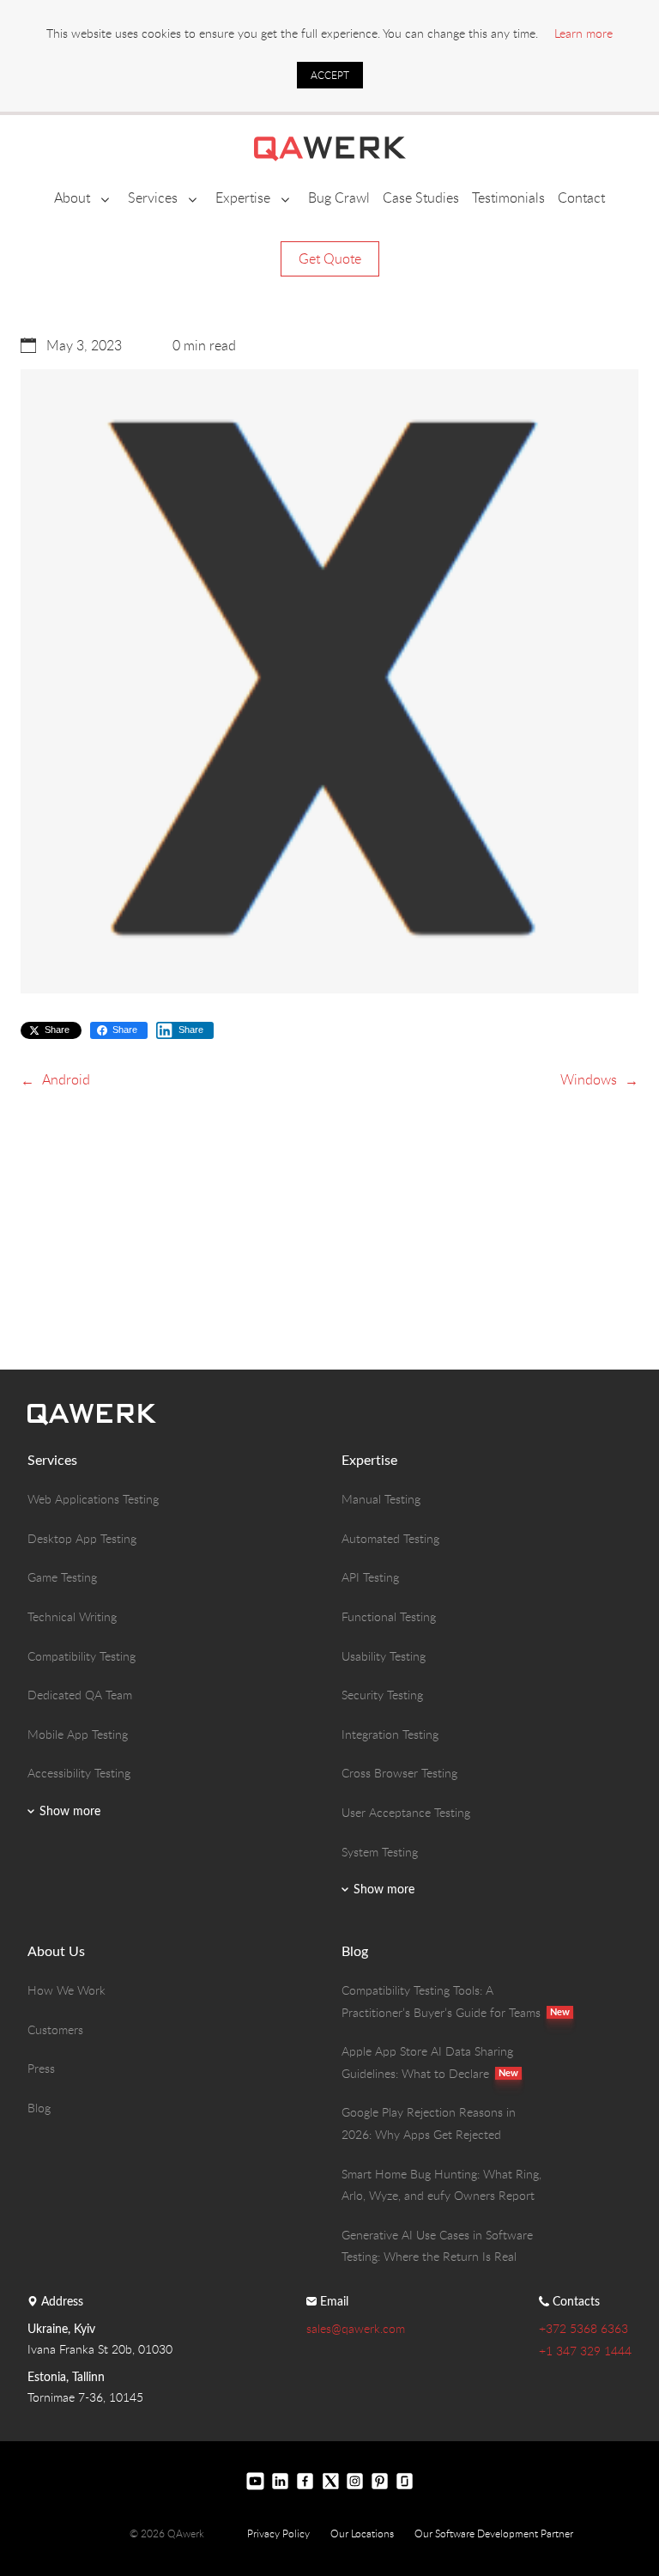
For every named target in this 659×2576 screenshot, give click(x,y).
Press (41, 2068)
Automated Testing (390, 1538)
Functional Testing (389, 1616)
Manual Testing (381, 1499)
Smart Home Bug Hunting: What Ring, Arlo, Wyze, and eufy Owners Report (441, 2185)
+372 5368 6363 (583, 2328)
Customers (55, 2029)
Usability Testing (384, 1656)
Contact (581, 197)
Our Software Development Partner (494, 2533)
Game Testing (62, 1577)
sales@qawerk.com (356, 2328)
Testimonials (508, 197)
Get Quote (330, 258)
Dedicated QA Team (80, 1695)
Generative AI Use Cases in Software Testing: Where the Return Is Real (437, 2246)
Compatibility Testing (82, 1656)
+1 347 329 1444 (585, 2351)
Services (153, 197)
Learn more (583, 33)
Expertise (243, 197)
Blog (39, 2108)
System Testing (380, 1852)
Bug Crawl (339, 197)
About (72, 197)
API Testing (370, 1577)
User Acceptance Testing (406, 1812)
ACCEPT (330, 75)
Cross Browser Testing (399, 1773)
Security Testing (382, 1695)
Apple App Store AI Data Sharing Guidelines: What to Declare (429, 2062)
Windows (589, 1079)
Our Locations (362, 2533)
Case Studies (421, 197)
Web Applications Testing (93, 1499)
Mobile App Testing (78, 1734)
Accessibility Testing (79, 1773)
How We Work (67, 1990)
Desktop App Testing (82, 1538)
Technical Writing (72, 1616)
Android (66, 1079)
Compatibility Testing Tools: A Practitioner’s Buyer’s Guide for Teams (444, 2001)
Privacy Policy (278, 2533)
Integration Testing (390, 1734)
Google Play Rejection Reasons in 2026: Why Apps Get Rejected (429, 2123)
